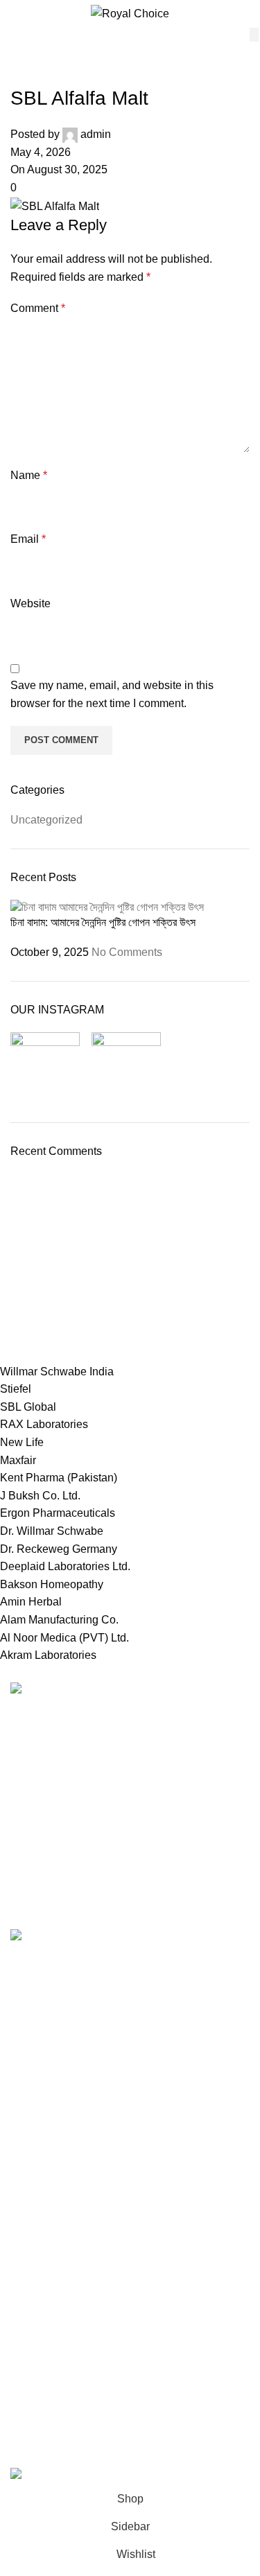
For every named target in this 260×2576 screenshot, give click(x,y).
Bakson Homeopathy (52, 1584)
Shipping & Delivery (60, 2265)
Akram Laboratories (48, 1655)
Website (31, 603)
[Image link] (50, 1690)
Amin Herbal (31, 1602)
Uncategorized (46, 820)
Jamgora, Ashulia (53, 2077)
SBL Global (28, 1407)
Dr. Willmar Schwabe (52, 1531)
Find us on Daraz (53, 2102)
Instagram (35, 2375)
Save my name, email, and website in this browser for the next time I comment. (112, 694)
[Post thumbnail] (107, 906)
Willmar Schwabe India (57, 1372)
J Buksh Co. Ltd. (40, 1496)
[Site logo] (130, 13)
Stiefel (16, 1389)
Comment (38, 308)
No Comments (127, 952)
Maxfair (18, 1460)
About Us (33, 2291)
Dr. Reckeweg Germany (59, 1549)
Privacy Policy (45, 2187)
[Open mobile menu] (16, 14)
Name (29, 475)
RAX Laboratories (44, 1424)
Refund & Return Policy (68, 2213)
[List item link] (130, 1795)
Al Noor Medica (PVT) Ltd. (64, 1638)
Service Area (42, 2129)
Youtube (31, 2350)
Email (28, 539)
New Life (22, 1442)
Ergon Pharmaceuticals (58, 1513)
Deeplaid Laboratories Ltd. (65, 1566)
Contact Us (38, 2239)
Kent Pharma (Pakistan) (59, 1478)
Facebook (35, 2402)
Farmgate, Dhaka (53, 2050)
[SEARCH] (254, 35)
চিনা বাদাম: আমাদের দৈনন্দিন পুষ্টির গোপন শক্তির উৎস (103, 922)
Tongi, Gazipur (46, 2025)
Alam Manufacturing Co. (59, 1620)
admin (96, 134)
